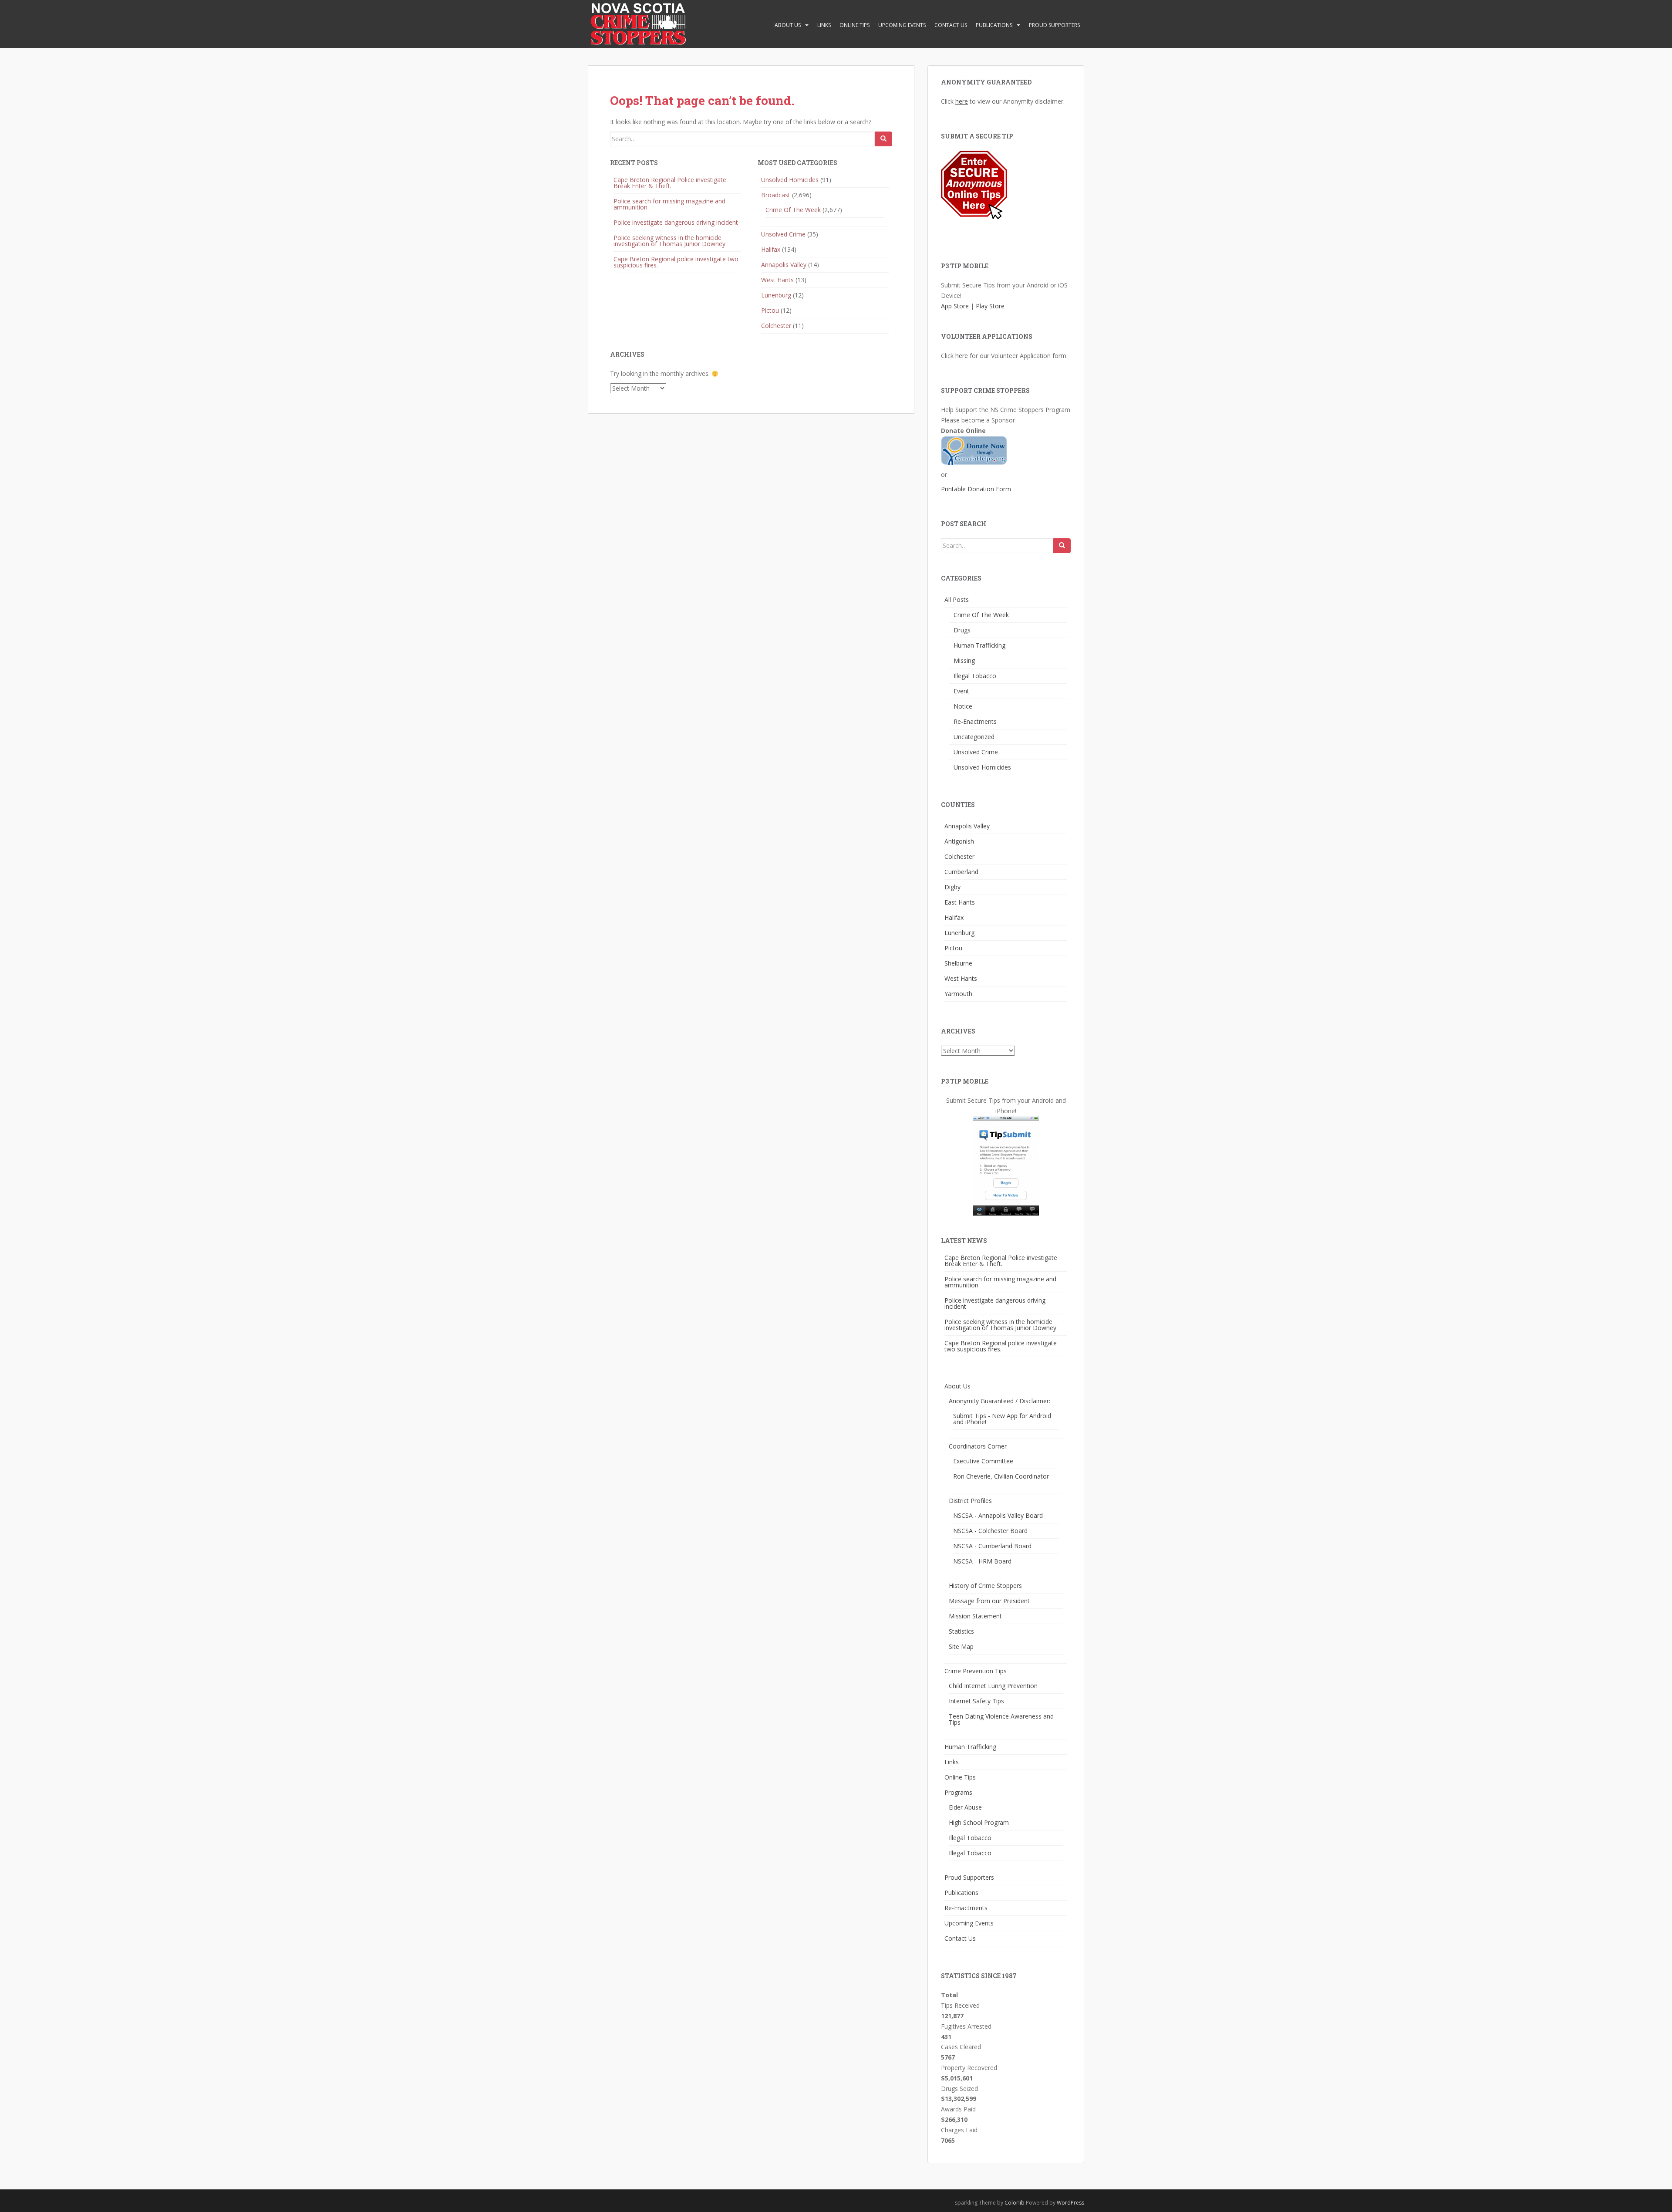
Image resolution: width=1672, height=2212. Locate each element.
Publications (994, 25)
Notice (963, 706)
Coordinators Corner (978, 1446)
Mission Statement (975, 1616)
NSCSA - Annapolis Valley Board (998, 1515)
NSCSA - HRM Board (982, 1561)
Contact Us (951, 25)
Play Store (990, 306)
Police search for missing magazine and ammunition (669, 204)
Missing (964, 660)
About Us (788, 25)
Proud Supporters (1054, 25)
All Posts (957, 599)
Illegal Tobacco (975, 676)
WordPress (1070, 2203)
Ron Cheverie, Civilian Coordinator (1001, 1476)
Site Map (961, 1646)
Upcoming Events (902, 25)
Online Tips (855, 25)
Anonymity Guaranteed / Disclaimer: (999, 1401)
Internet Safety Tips (976, 1701)
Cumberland (961, 872)
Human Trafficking (979, 645)
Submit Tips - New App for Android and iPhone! (1002, 1419)
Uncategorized (974, 737)
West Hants (777, 280)
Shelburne (958, 963)
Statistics (961, 1631)
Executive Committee (983, 1461)
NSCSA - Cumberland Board (992, 1546)
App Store (955, 306)
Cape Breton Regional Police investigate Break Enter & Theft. (670, 183)
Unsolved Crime (783, 234)
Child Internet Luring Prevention (993, 1686)
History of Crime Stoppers (985, 1586)
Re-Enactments (975, 721)
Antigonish (959, 841)
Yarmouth (958, 994)
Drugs (962, 630)
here (962, 101)
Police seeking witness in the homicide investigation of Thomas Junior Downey (669, 241)
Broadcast (776, 195)
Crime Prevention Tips (976, 1671)
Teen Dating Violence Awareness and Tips (1001, 1719)
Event (961, 691)
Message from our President (989, 1601)
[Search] (883, 139)
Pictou (770, 310)
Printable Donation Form (976, 489)
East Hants (960, 902)
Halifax (771, 249)
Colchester (776, 326)
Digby (952, 887)
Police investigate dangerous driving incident (676, 222)
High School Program (979, 1822)
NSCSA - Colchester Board (990, 1531)
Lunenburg (776, 295)
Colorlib (1015, 2203)
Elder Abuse (965, 1807)
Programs (958, 1792)
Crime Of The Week (793, 210)
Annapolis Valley (784, 265)
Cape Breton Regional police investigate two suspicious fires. (676, 262)
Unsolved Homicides (790, 180)
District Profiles (970, 1501)
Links (824, 25)
